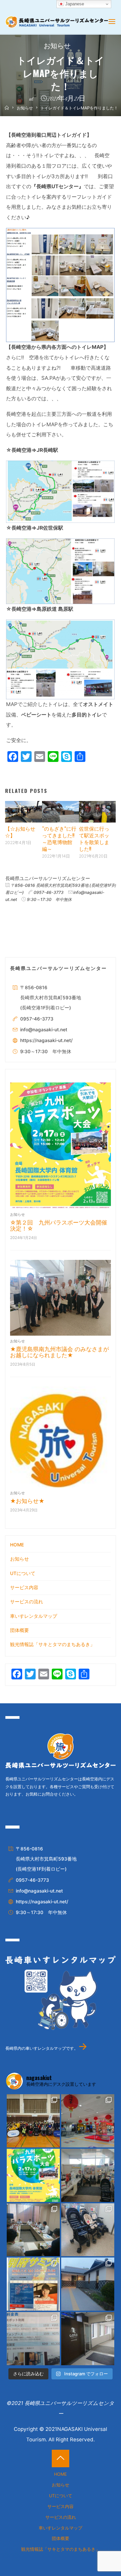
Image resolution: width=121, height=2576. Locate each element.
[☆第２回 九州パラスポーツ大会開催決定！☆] (61, 1146)
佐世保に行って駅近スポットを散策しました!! (94, 838)
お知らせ (57, 47)
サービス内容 (24, 1587)
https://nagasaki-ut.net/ (46, 1040)
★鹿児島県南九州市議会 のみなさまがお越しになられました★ (59, 1352)
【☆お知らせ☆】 (20, 832)
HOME (17, 1545)
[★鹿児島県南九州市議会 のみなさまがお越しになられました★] (61, 1298)
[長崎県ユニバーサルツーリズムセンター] (56, 21)
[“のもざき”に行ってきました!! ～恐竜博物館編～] (61, 811)
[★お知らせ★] (61, 1437)
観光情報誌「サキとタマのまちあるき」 (52, 1644)
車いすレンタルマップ (34, 1616)
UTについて (23, 1573)
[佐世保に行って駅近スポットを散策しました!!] (97, 811)
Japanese (74, 4)
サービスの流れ (27, 1602)
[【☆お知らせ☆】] (24, 811)
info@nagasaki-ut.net (44, 1030)
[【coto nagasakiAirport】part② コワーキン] (33, 2339)
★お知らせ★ (27, 1501)
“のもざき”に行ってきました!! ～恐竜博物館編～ (59, 838)
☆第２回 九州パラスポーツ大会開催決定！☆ (59, 1226)
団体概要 (19, 1630)
